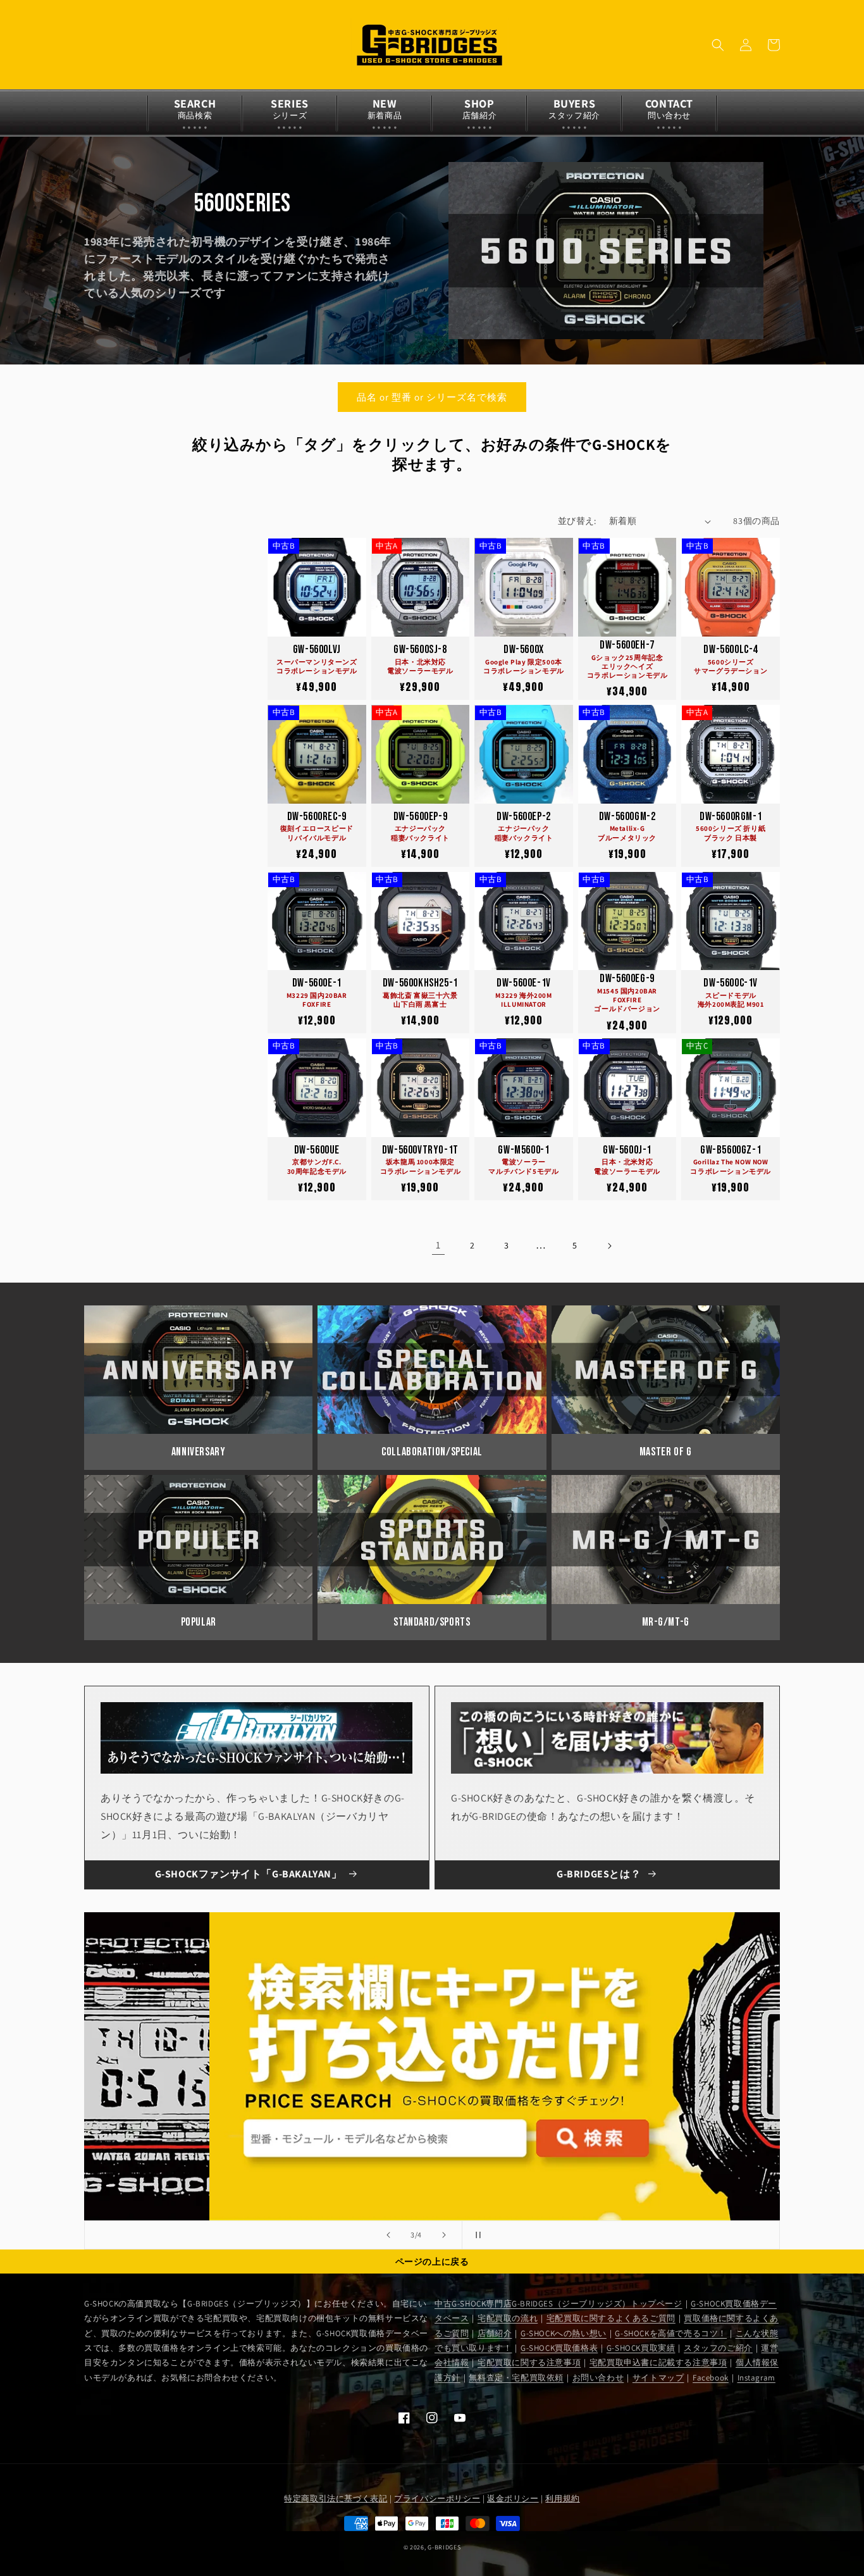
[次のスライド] (444, 2235)
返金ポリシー (513, 2498)
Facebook (711, 2378)
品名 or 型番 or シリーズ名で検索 (432, 397)
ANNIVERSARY (199, 1452)
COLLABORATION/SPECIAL (432, 1452)
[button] (718, 45)
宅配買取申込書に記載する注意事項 (658, 2362)
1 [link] (438, 1245)
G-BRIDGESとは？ (599, 1874)
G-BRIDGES (444, 2547)
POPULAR (199, 1622)
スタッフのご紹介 (718, 2348)
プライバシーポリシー (437, 2498)
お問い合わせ (598, 2378)
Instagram (756, 2378)
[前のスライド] (388, 2235)
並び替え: (577, 521)
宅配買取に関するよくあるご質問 (611, 2318)
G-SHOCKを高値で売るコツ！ (671, 2333)
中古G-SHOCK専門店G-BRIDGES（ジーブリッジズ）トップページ (559, 2304)
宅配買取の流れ (508, 2318)
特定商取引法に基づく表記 (336, 2498)
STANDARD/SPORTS (432, 1622)
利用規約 (562, 2498)
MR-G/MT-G (666, 1622)
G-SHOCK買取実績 (641, 2348)
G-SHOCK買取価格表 (559, 2348)
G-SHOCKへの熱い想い (564, 2333)
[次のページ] (609, 1246)
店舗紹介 (495, 2333)
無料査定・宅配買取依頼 (516, 2378)
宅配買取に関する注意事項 (529, 2362)
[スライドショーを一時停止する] (476, 2235)
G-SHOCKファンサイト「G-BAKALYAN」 (249, 1874)
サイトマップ (658, 2378)
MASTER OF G (666, 1452)
